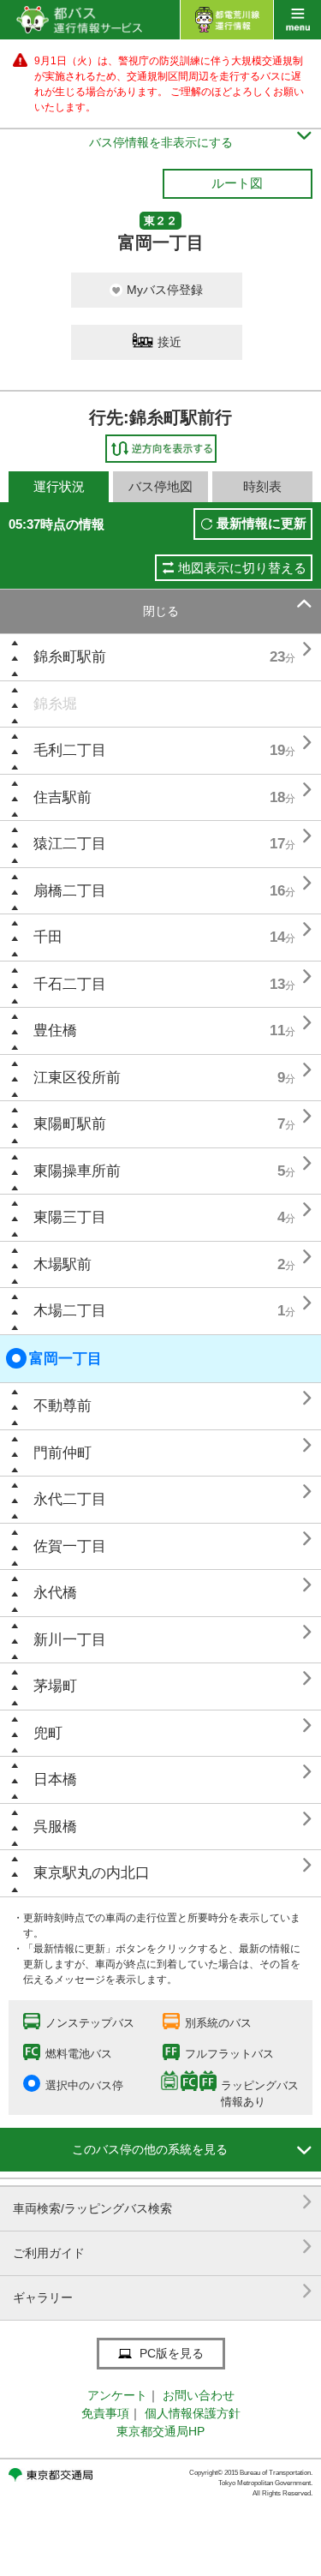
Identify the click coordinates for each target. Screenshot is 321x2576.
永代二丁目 (70, 1499)
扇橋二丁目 (70, 891)
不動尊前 (62, 1406)
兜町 (48, 1733)
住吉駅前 (62, 797)
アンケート (117, 2395)
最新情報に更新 (262, 523)
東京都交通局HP (160, 2431)
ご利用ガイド (163, 2247)
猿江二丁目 (70, 844)
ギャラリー (163, 2291)
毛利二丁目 (70, 750)
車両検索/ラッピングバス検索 (163, 2202)
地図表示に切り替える (242, 568)
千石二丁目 (70, 984)
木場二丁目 (70, 1311)
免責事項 (105, 2413)
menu (297, 20)
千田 (48, 937)
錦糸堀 (55, 704)
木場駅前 (62, 1264)
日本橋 (55, 1779)
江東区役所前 (77, 1078)
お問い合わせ (199, 2395)
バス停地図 (160, 486)
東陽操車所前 (77, 1171)
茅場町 (55, 1686)
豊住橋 (55, 1030)
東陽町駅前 (70, 1124)
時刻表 (262, 486)
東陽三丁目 (70, 1217)
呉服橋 (55, 1827)
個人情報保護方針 (193, 2413)
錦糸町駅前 (70, 657)
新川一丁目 (70, 1640)
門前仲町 (62, 1453)
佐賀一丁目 (70, 1546)
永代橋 (55, 1593)
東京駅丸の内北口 (92, 1873)
